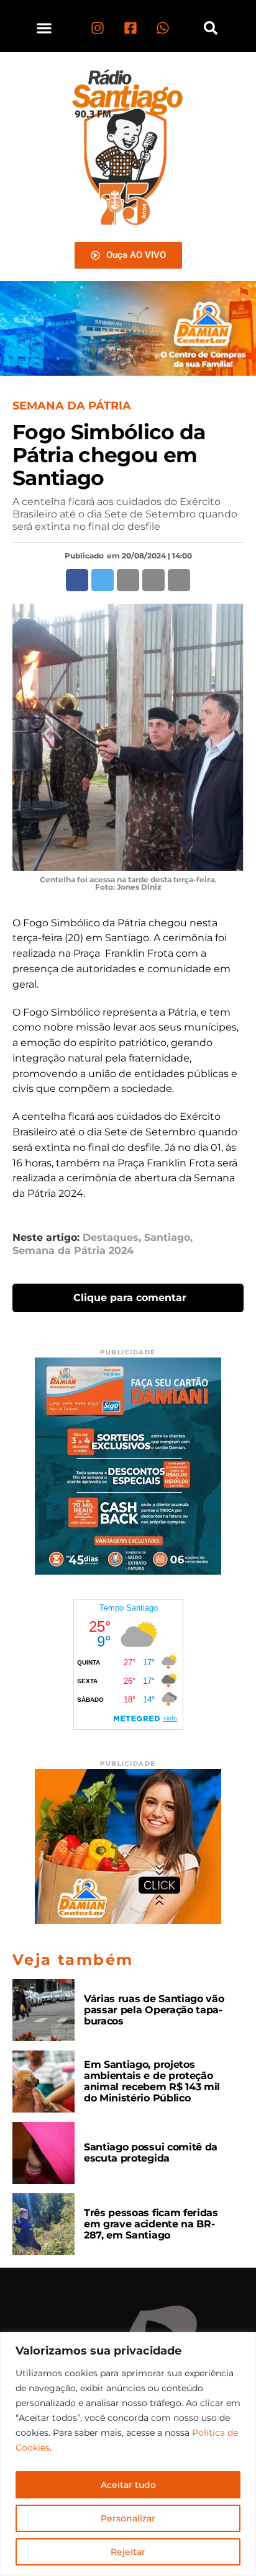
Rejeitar (128, 2552)
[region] (128, 2454)
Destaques (111, 1238)
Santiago (167, 1238)
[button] (44, 28)
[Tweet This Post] (103, 580)
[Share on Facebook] (77, 580)
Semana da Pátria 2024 (73, 1251)
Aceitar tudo (128, 2485)
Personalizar (128, 2518)
